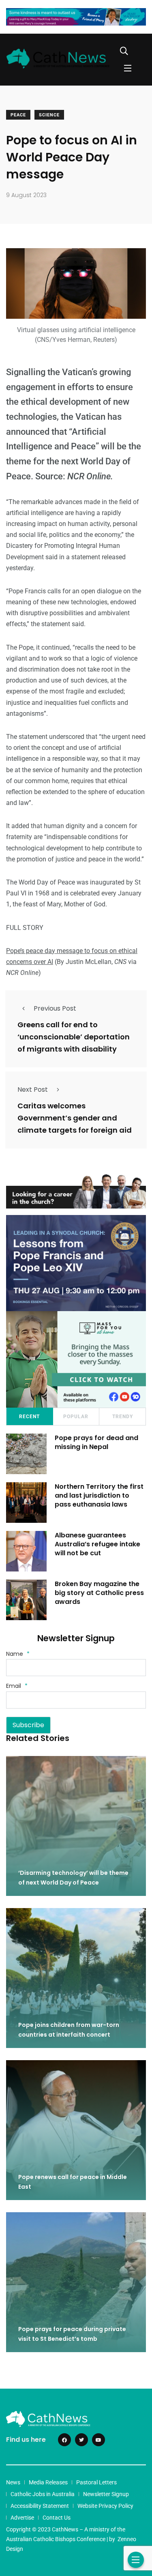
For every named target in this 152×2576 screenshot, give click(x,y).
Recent (29, 1417)
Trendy (123, 1417)
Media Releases (48, 2482)
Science (49, 115)
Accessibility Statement (40, 2506)
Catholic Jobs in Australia (43, 2494)
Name (18, 1654)
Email (17, 1686)
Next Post (33, 1089)
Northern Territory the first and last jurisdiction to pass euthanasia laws (99, 1496)
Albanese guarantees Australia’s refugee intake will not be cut (97, 1544)
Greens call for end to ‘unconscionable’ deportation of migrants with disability (74, 1037)
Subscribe (28, 1725)
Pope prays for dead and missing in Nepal (96, 1442)
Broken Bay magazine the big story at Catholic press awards (99, 1593)
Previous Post (55, 1008)
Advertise (22, 2518)
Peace (18, 115)
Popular (76, 1417)
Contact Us (57, 2518)
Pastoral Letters (96, 2482)
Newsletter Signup (106, 2494)
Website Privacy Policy (105, 2506)
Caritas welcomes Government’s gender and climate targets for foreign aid (75, 1118)
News (13, 2482)
